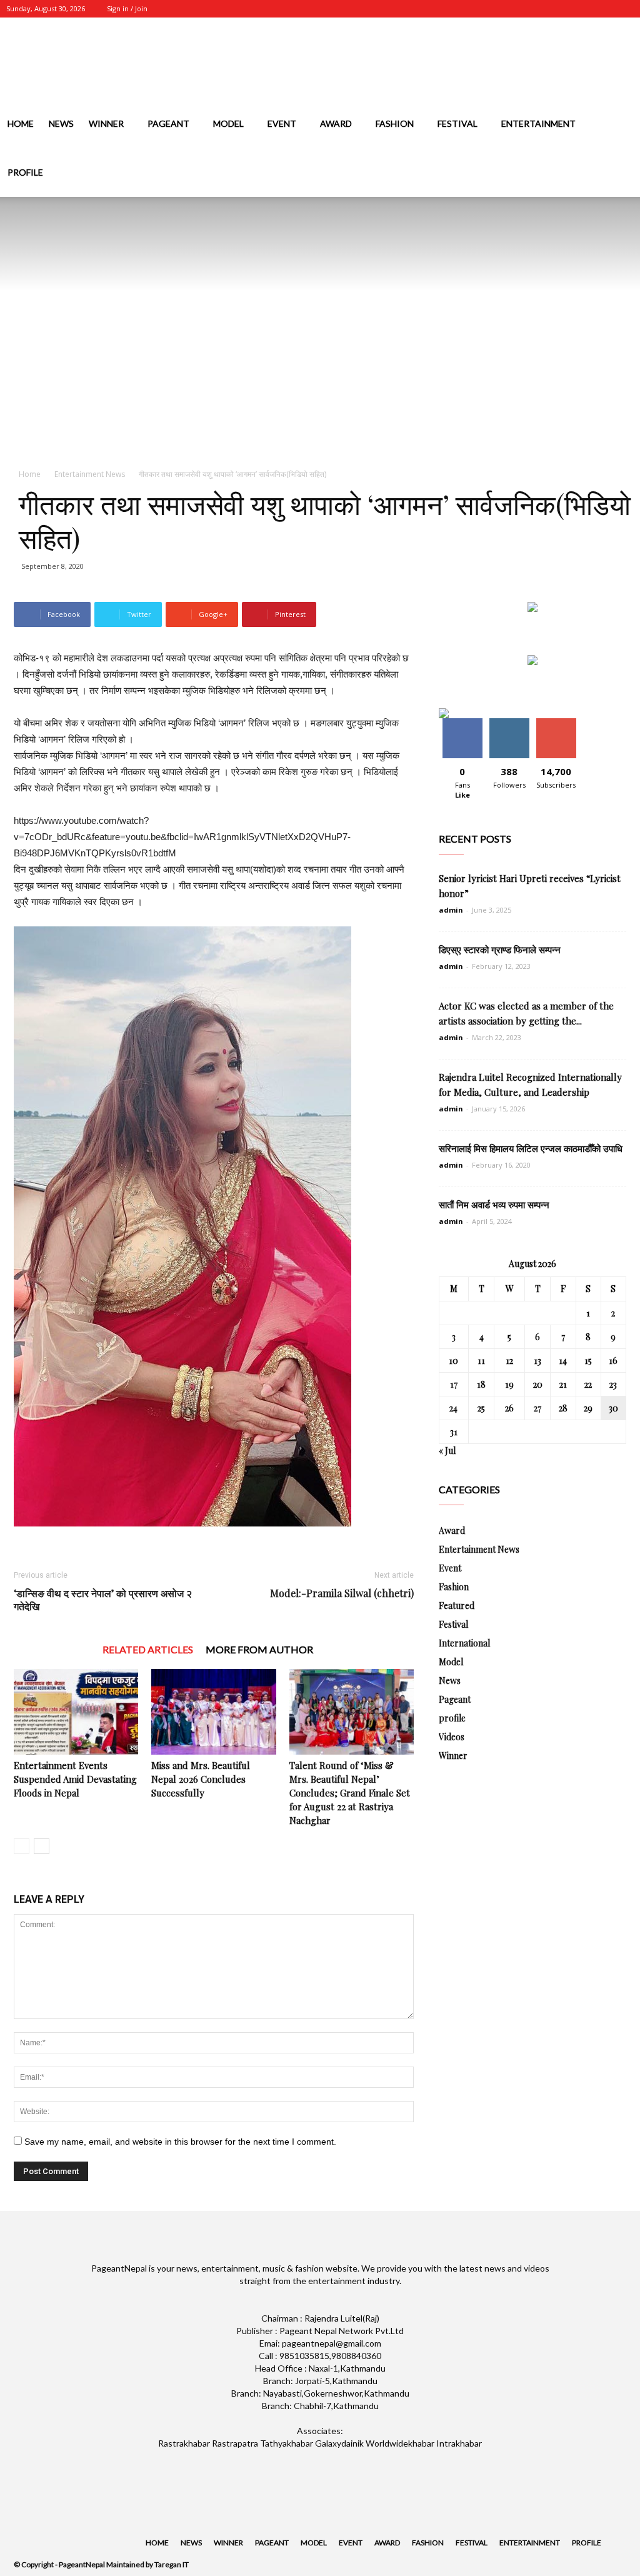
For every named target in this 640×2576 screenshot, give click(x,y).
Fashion (395, 123)
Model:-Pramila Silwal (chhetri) (342, 1593)
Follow (509, 723)
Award (336, 123)
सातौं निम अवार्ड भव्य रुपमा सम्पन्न (494, 1205)
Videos (452, 1737)
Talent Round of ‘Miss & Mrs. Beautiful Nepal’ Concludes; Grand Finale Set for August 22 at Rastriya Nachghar (350, 1793)
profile (25, 172)
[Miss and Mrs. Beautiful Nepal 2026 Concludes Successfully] (213, 1712)
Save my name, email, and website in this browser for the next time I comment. (180, 2142)
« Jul (447, 1451)
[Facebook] (542, 9)
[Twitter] (583, 9)
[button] (625, 173)
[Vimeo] (604, 9)
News (61, 123)
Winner (106, 123)
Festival (457, 123)
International (464, 1643)
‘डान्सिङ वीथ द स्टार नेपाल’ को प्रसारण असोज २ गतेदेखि (103, 1600)
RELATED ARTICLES (148, 1649)
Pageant (168, 123)
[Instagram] (562, 9)
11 (481, 1361)
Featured (457, 1606)
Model (228, 123)
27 (537, 1408)
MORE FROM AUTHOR (259, 1649)
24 (453, 1408)
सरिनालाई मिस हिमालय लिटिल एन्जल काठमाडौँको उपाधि (531, 1148)
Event (282, 123)
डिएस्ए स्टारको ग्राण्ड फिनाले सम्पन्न (500, 950)
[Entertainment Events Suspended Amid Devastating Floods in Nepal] (76, 1712)
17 (454, 1384)
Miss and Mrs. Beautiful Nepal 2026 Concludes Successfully (201, 1779)
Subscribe (556, 723)
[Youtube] (624, 9)
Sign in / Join (127, 8)
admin (451, 910)
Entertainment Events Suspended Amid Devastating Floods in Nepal (75, 1779)
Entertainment (538, 123)
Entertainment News (90, 474)
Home (21, 123)
